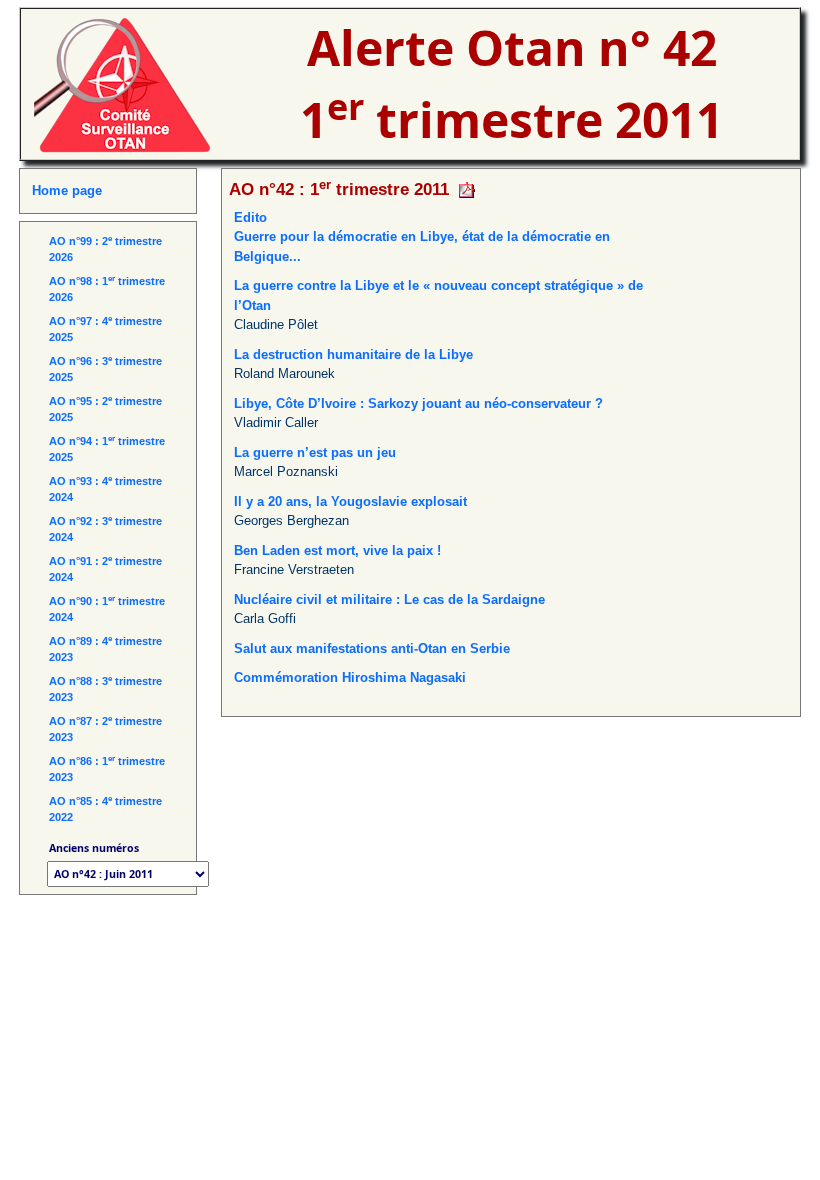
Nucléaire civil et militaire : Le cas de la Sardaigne (389, 599)
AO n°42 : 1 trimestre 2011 (339, 189)
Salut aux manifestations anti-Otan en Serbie (372, 648)
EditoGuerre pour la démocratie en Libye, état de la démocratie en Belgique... (422, 237)
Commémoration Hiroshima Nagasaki (350, 677)
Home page (67, 190)
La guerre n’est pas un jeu (315, 452)
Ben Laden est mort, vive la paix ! (337, 550)
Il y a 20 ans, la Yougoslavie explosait (350, 501)
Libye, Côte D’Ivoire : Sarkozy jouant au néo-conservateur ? (418, 403)
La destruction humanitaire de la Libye (353, 354)
